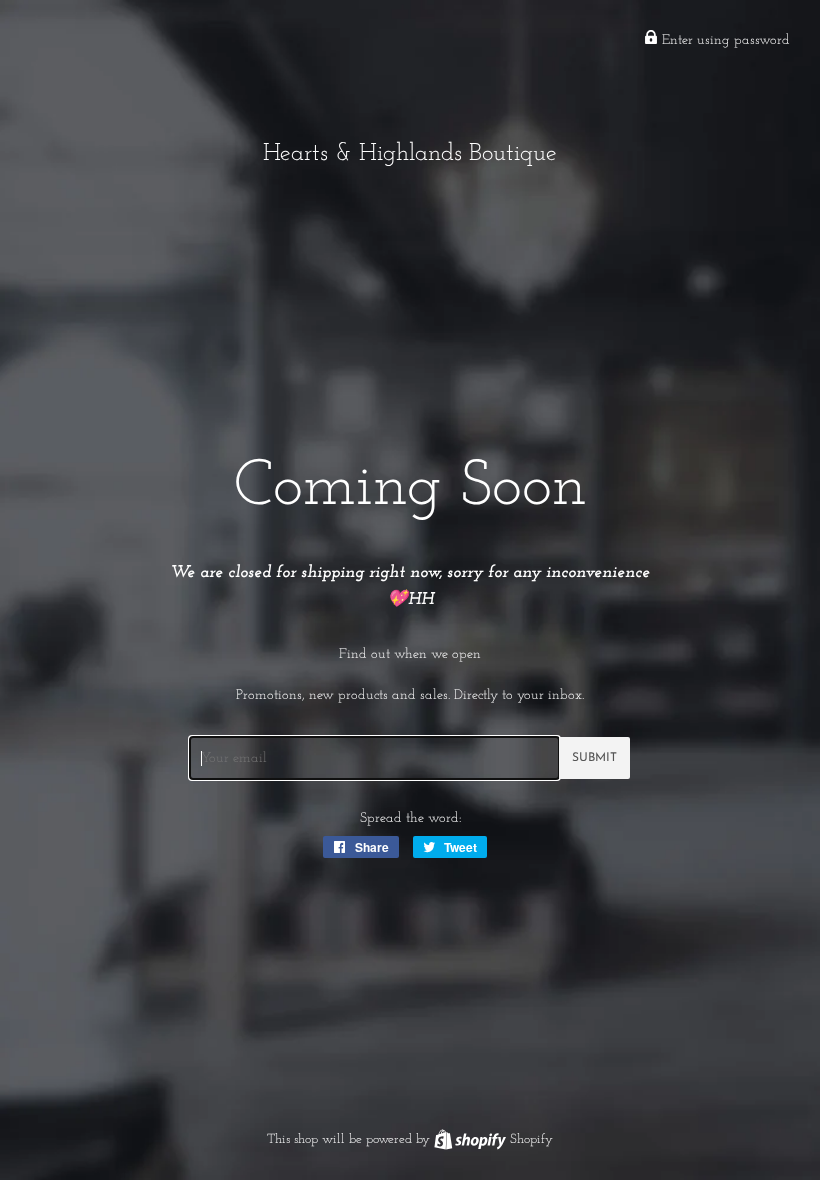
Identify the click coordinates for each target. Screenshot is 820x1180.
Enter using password (724, 40)
